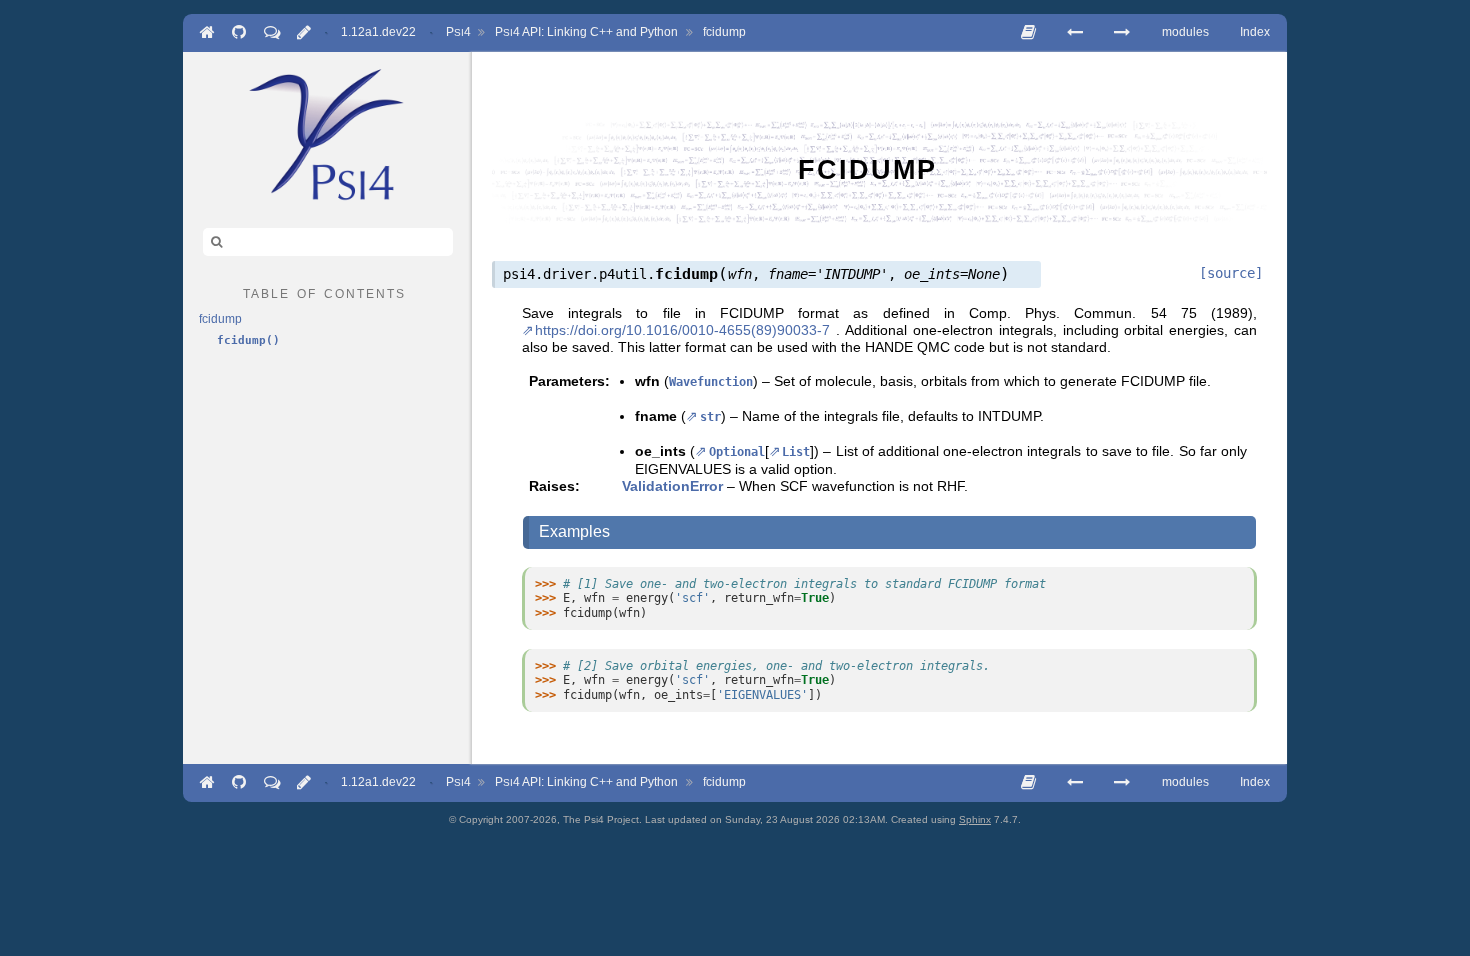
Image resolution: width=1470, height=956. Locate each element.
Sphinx (975, 819)
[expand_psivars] (1075, 33)
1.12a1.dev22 (378, 32)
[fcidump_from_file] (1122, 33)
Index (1255, 32)
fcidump (724, 32)
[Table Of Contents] (1028, 33)
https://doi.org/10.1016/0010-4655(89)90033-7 (682, 330)
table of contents (324, 292)
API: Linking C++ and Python (586, 32)
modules (1185, 32)
